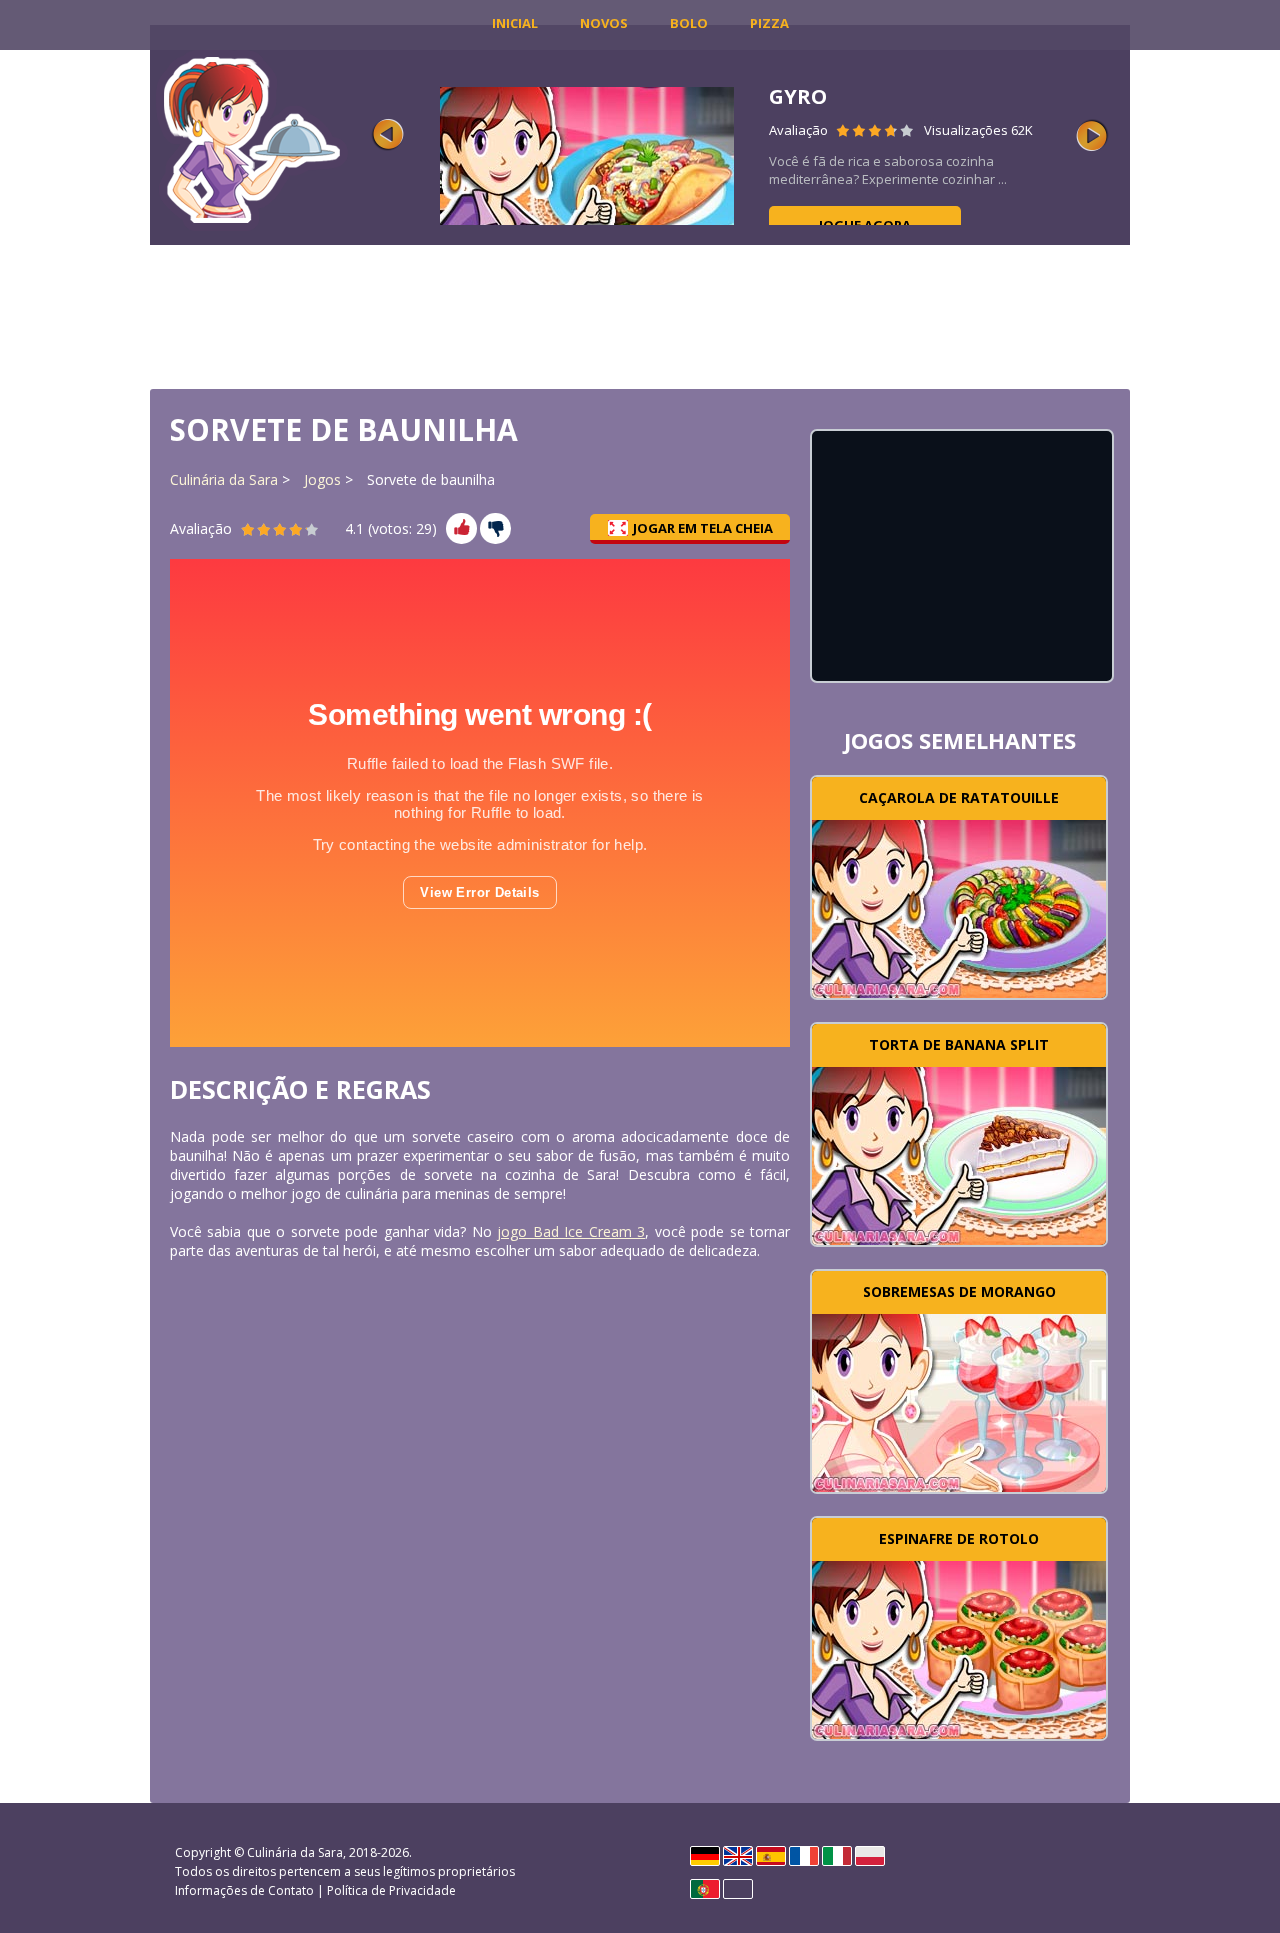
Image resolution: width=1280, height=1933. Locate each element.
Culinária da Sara (224, 479)
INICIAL (515, 23)
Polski (870, 1856)
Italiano (837, 1856)
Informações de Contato (244, 1890)
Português (705, 1889)
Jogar (959, 907)
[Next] (1092, 135)
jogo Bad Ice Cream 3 (571, 1231)
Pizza (769, 23)
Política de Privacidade (391, 1890)
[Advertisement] (640, 315)
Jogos (322, 479)
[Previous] (388, 135)
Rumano (738, 1889)
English (738, 1856)
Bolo (689, 23)
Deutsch (705, 1856)
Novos (604, 23)
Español (771, 1856)
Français (804, 1856)
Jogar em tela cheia (703, 528)
